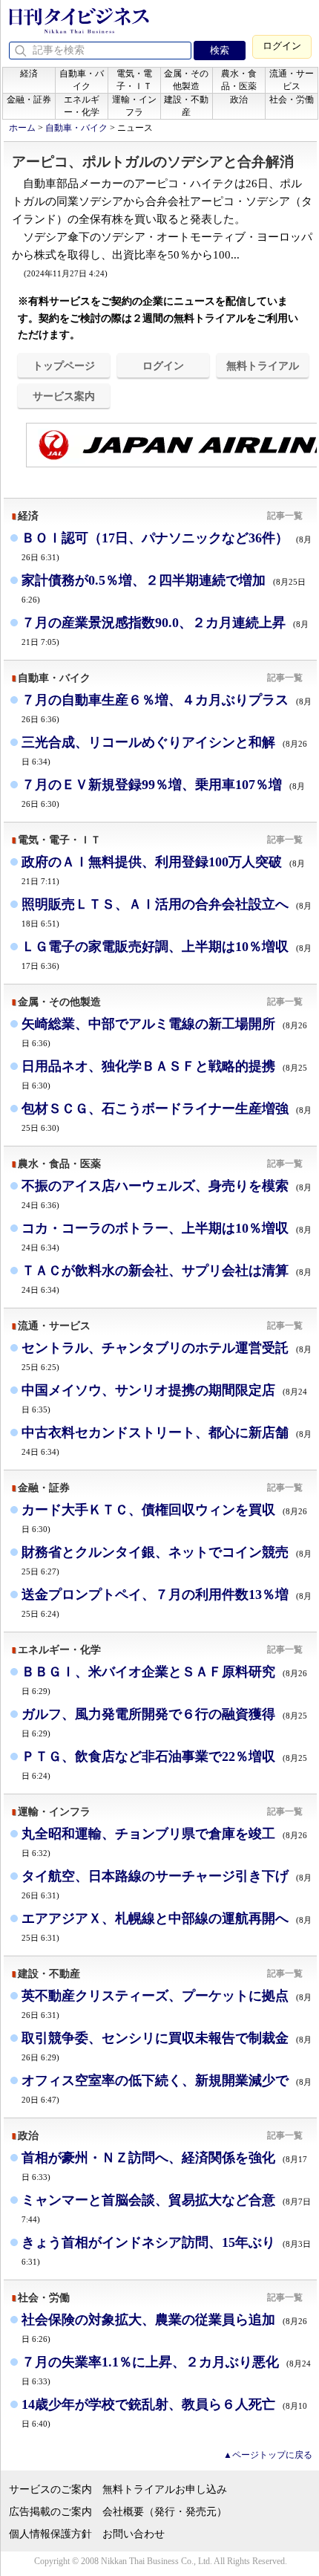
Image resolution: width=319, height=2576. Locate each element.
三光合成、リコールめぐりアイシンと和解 (164, 750)
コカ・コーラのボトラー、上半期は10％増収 (167, 1236)
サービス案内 (64, 396)
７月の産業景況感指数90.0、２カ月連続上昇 (165, 630)
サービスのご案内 (50, 2489)
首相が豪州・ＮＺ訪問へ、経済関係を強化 (164, 2165)
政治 (239, 100)
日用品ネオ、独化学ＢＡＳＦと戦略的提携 (164, 1074)
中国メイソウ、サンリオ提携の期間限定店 (164, 1398)
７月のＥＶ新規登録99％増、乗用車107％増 (163, 792)
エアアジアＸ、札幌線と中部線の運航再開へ (167, 1926)
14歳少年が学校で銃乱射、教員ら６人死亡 (164, 2412)
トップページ (64, 366)
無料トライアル (263, 366)
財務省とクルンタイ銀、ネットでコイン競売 (167, 1560)
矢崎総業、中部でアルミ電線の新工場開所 (164, 1032)
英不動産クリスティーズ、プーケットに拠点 (167, 2004)
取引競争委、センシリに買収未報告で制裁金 (167, 2046)
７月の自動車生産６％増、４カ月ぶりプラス (167, 708)
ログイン (282, 46)
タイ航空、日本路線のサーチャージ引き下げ (167, 1884)
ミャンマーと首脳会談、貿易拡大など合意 (166, 2208)
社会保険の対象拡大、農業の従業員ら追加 (164, 2327)
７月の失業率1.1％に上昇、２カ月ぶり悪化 (166, 2370)
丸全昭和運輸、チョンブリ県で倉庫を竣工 (164, 1842)
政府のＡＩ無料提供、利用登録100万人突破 (163, 870)
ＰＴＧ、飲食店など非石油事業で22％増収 (164, 1764)
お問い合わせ (134, 2534)
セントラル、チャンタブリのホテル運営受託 (167, 1356)
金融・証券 (29, 100)
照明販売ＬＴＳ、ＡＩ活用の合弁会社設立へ (167, 912)
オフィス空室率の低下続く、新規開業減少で (167, 2088)
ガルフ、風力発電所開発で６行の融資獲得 (164, 1722)
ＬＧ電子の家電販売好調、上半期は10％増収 (167, 954)
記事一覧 (285, 516)
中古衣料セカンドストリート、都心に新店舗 (167, 1440)
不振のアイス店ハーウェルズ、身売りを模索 (167, 1194)
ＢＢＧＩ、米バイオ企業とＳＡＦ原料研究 (164, 1680)
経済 (29, 74)
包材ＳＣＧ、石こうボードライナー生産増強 (167, 1116)
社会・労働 (292, 100)
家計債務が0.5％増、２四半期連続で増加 (164, 588)
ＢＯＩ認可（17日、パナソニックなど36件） (167, 546)
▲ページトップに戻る (268, 2455)
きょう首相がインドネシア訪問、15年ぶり (166, 2251)
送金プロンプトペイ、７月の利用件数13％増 (167, 1602)
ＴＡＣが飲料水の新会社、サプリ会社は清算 (167, 1278)
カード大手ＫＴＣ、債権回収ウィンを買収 (164, 1518)
